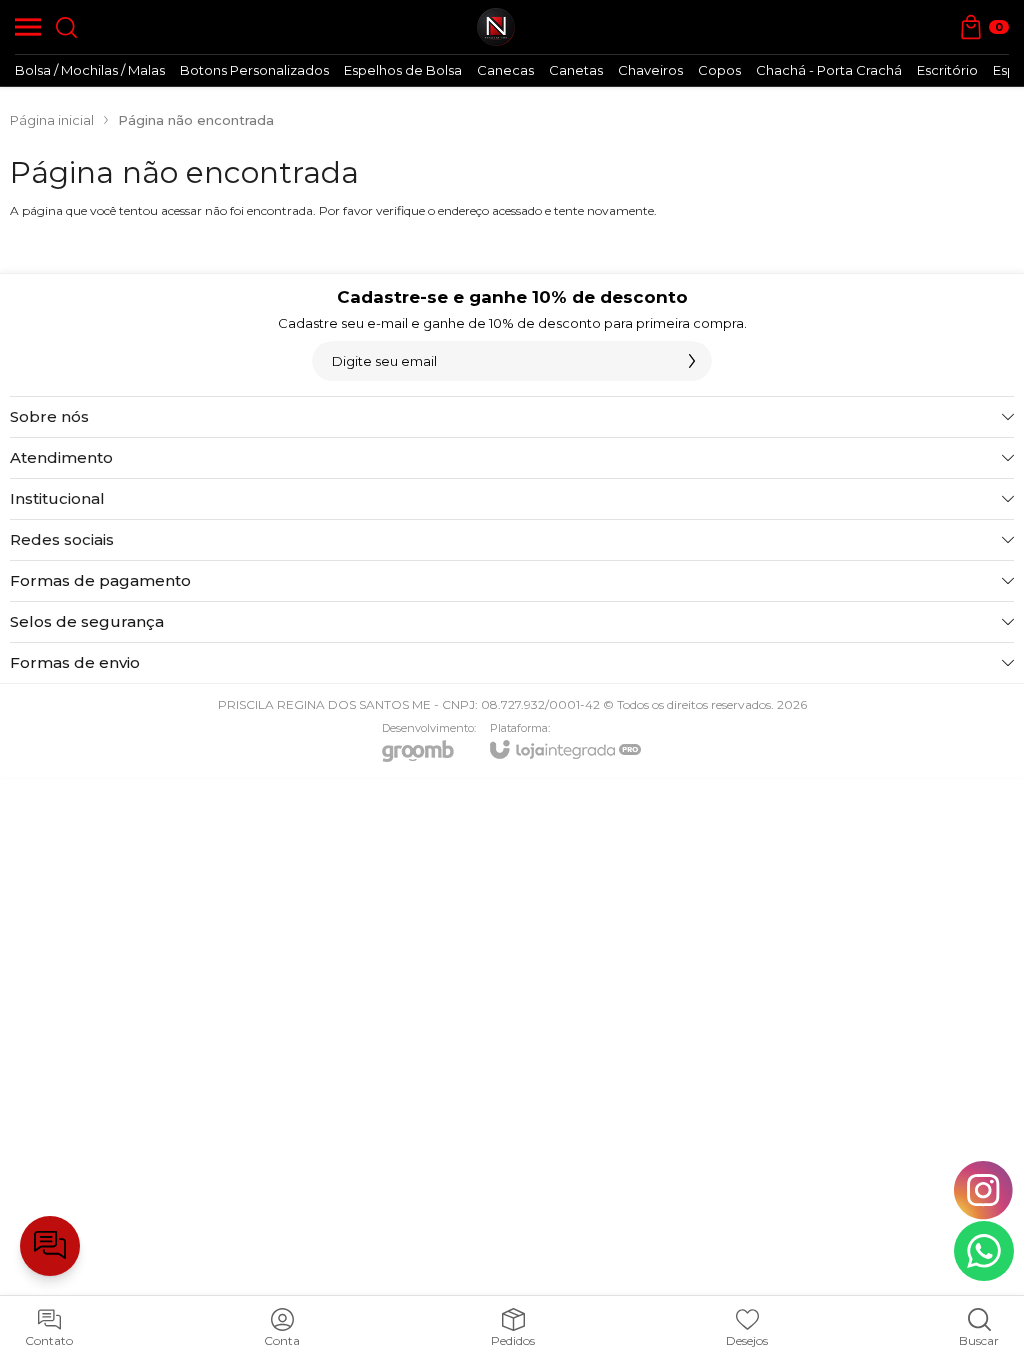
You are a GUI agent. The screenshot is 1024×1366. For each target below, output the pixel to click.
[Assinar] (692, 361)
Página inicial (52, 120)
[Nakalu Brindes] (496, 27)
